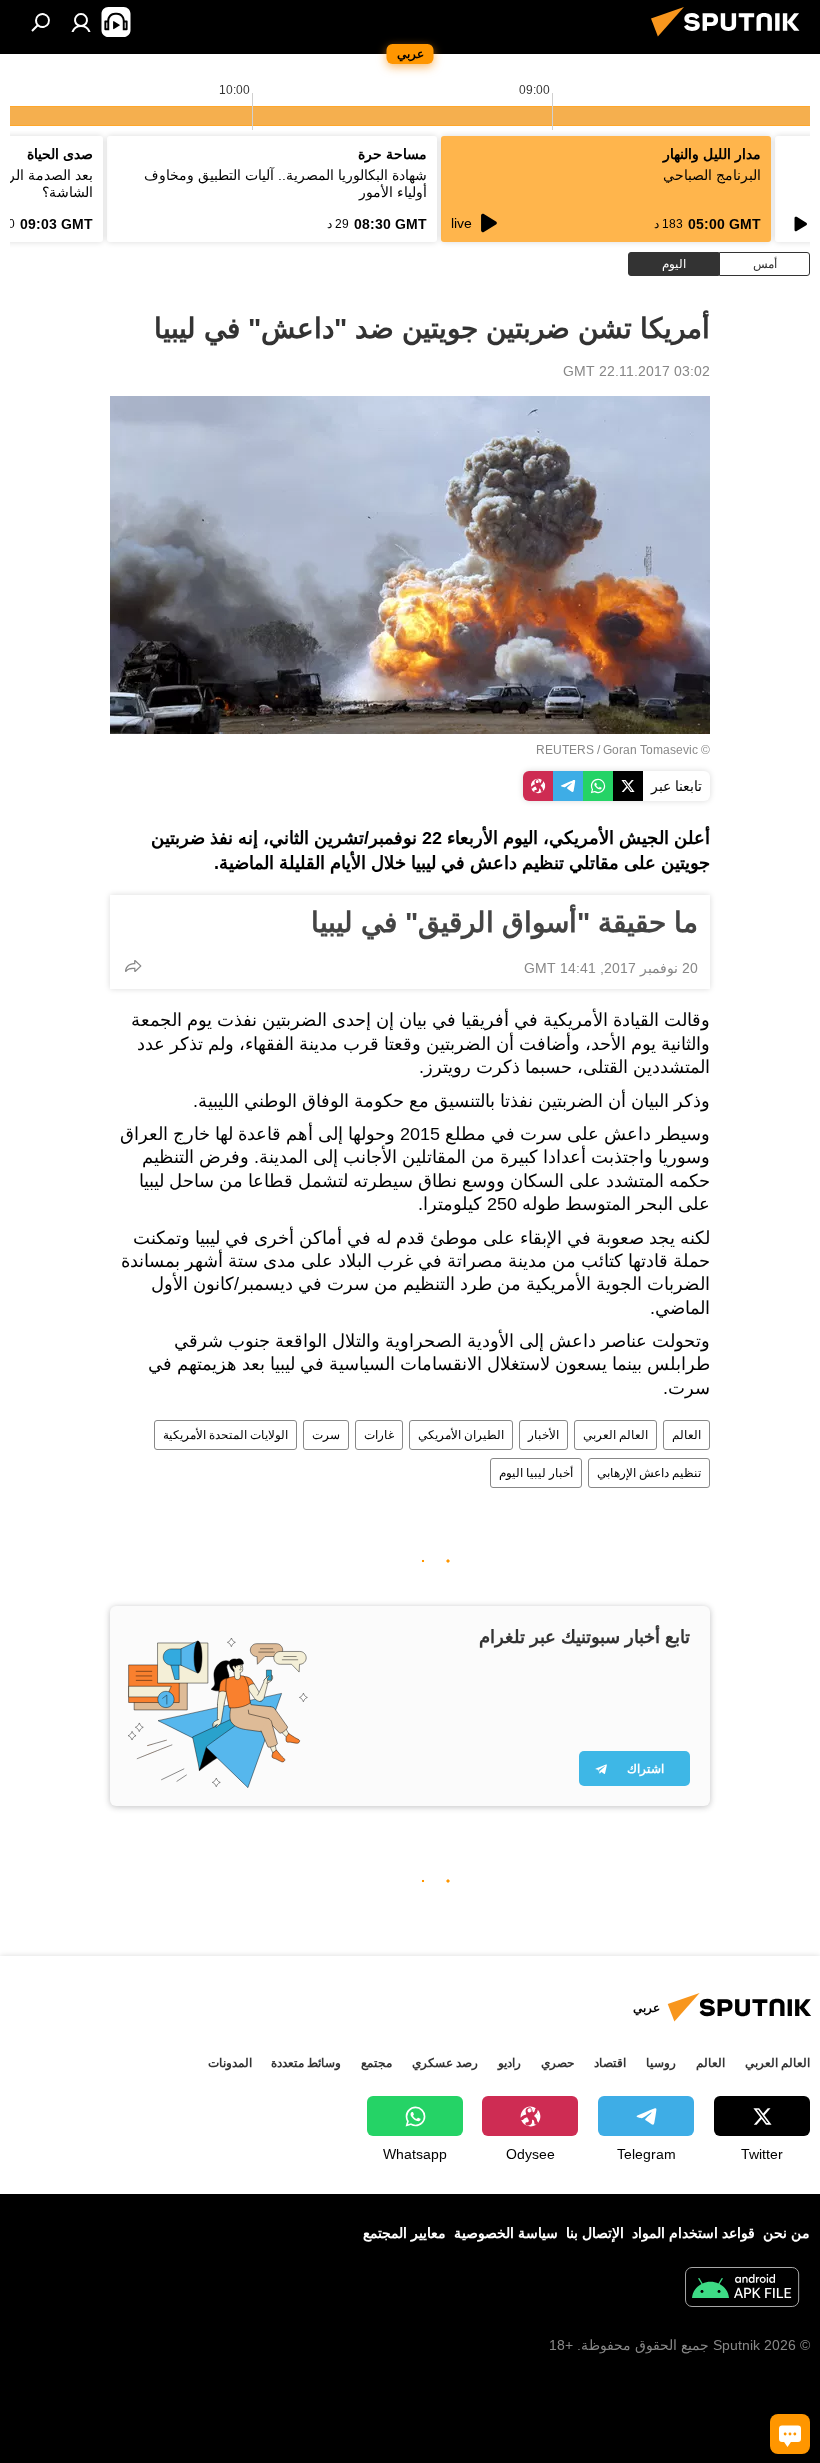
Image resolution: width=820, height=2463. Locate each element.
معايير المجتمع (404, 2233)
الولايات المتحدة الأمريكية (225, 1435)
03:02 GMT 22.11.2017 (636, 371)
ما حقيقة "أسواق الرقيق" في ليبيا (504, 922)
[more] (133, 966)
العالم (686, 1435)
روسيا (661, 2063)
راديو (509, 2063)
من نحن (786, 2233)
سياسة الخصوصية (506, 2233)
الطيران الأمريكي (461, 1435)
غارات (379, 1435)
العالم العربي (615, 1435)
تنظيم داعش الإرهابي (649, 1473)
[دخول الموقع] (81, 22)
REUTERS (565, 750)
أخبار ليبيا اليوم (536, 1473)
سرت (326, 1435)
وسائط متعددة (306, 2063)
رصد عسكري (445, 2063)
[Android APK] (742, 2289)
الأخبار (543, 1435)
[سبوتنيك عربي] (731, 39)
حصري (557, 2063)
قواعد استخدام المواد (693, 2233)
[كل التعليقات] (790, 2434)
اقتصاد (610, 2063)
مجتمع (376, 2063)
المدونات (230, 2063)
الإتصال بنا (595, 2233)
